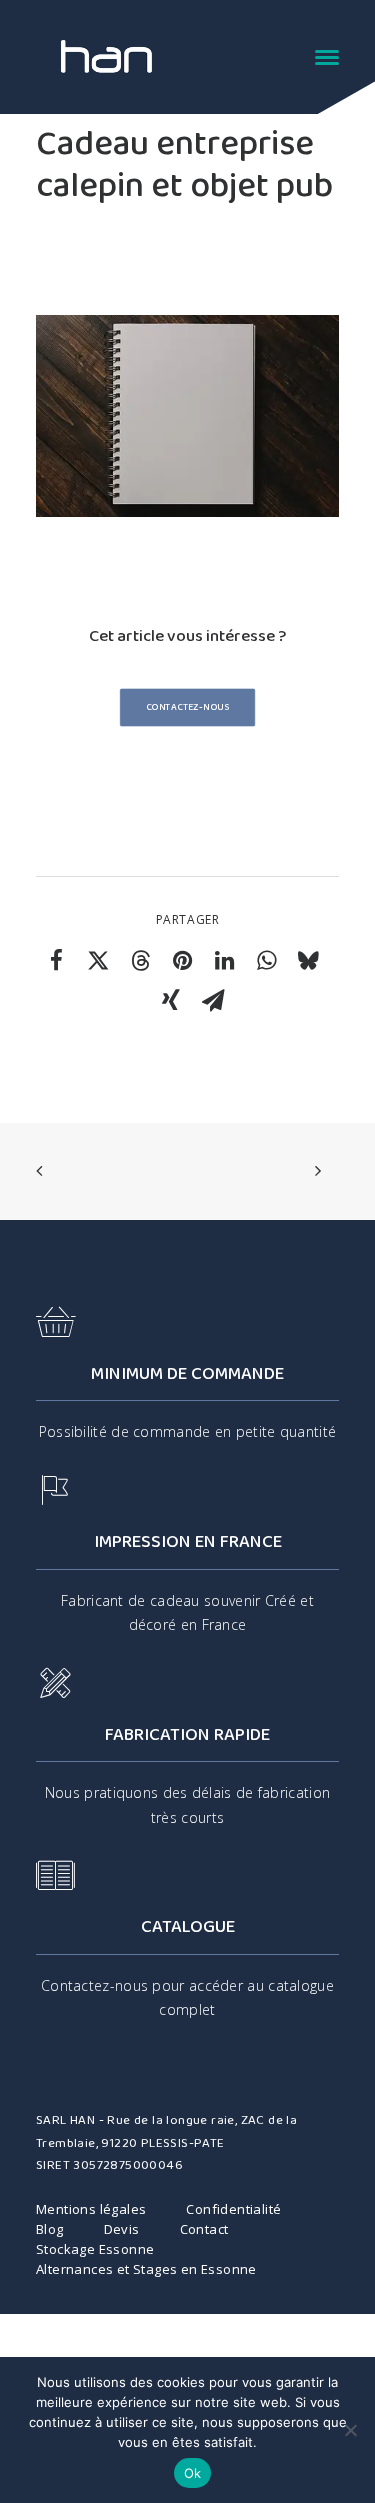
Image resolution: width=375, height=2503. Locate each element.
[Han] (107, 57)
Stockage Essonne (95, 2249)
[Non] (350, 2430)
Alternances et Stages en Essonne (146, 2269)
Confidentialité (233, 2209)
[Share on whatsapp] (266, 960)
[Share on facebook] (56, 960)
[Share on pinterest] (182, 960)
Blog (50, 2229)
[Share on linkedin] (224, 960)
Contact (204, 2229)
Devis (122, 2229)
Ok (193, 2473)
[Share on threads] (140, 960)
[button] (327, 57)
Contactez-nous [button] (187, 707)
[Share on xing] (171, 1000)
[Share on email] (213, 1000)
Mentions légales (91, 2209)
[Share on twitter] (98, 960)
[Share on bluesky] (308, 960)
